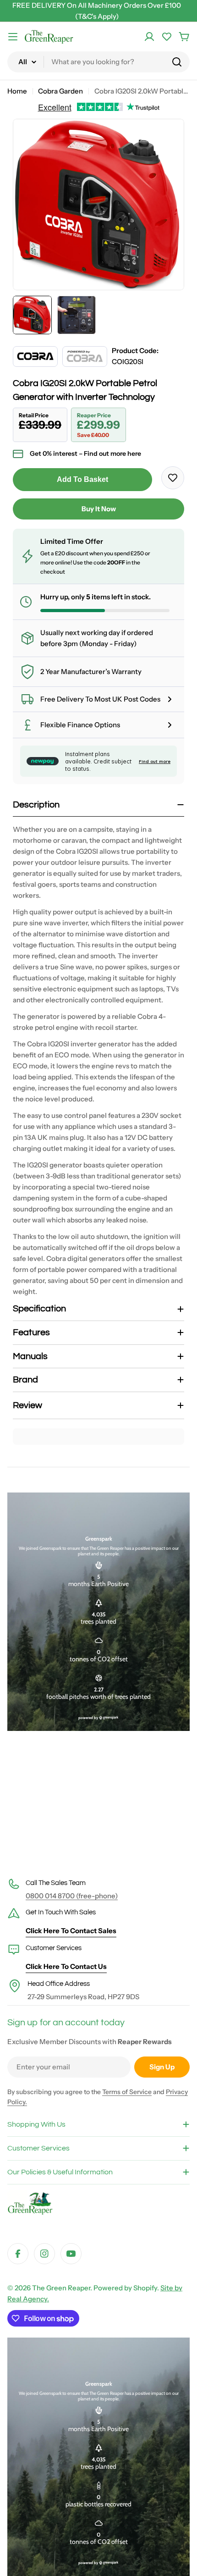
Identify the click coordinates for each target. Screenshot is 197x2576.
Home (17, 91)
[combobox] (98, 62)
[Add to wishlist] (173, 478)
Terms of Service (127, 2092)
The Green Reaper (61, 2288)
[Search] (177, 62)
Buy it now (99, 509)
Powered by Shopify (125, 2288)
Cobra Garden (60, 91)
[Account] (149, 37)
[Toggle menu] (13, 37)
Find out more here (112, 453)
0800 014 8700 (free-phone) (72, 1896)
